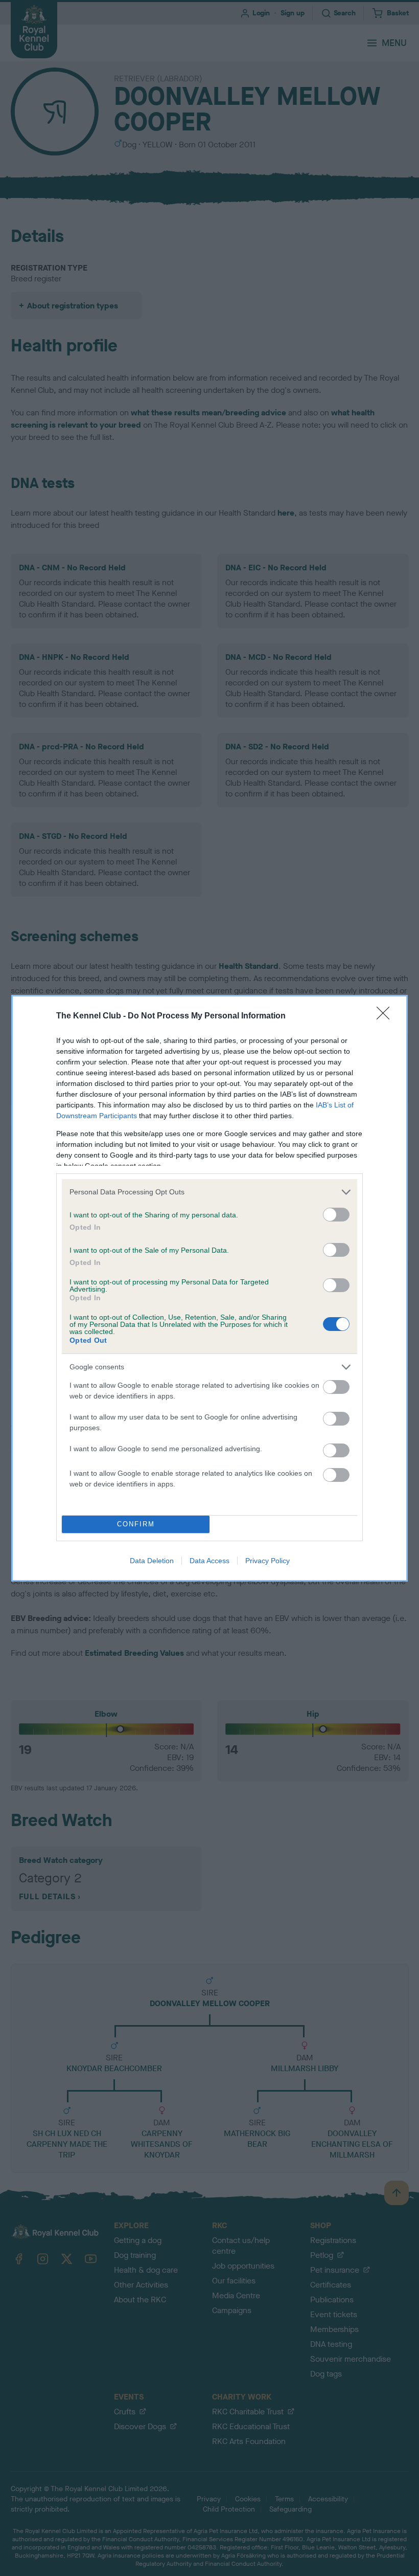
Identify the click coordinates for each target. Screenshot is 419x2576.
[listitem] (209, 1192)
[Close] (386, 1016)
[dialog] (209, 1288)
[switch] (336, 1215)
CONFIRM (136, 1524)
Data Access (209, 1561)
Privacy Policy (267, 1561)
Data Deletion (152, 1561)
